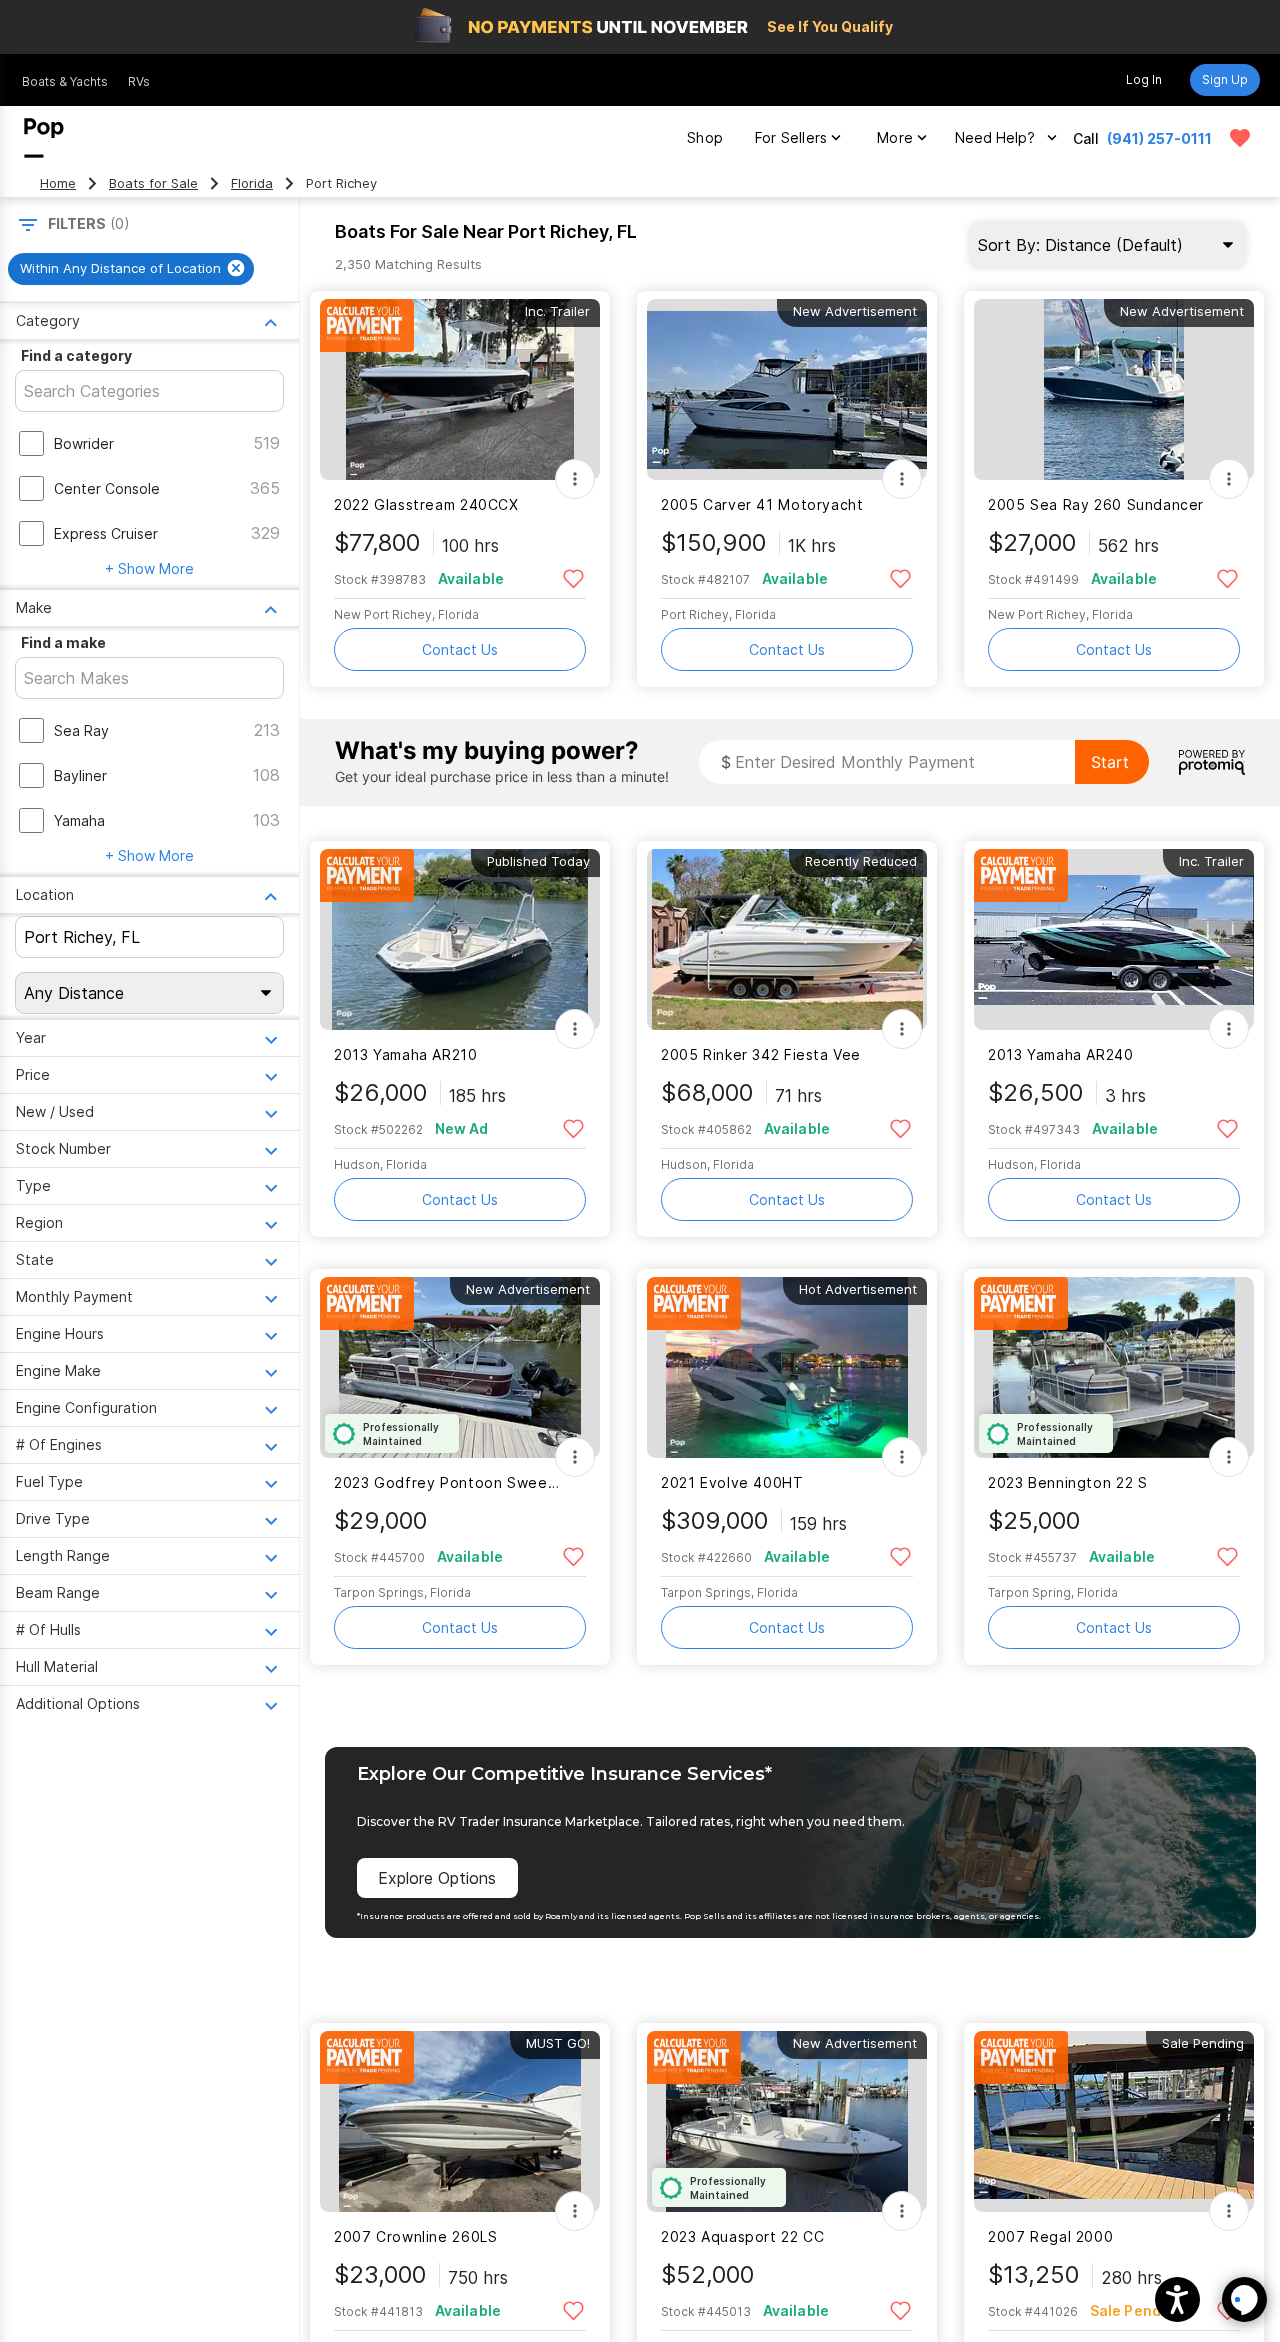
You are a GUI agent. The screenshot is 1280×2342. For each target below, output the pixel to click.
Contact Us (460, 649)
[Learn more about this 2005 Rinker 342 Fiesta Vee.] (787, 939)
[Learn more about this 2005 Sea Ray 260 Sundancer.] (1114, 389)
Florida (252, 183)
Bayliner (80, 775)
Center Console (107, 488)
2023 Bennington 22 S (1067, 1482)
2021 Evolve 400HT (732, 1482)
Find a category (76, 355)
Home (58, 183)
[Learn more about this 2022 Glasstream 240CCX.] (460, 389)
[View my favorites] (1240, 138)
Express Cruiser (106, 533)
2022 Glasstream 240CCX (426, 504)
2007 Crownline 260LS (415, 2236)
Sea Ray (81, 730)
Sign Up (1225, 79)
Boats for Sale (153, 183)
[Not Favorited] (573, 577)
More (895, 137)
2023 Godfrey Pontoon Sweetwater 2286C (447, 1482)
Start (1110, 762)
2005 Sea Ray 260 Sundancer (1096, 504)
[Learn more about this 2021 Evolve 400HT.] (787, 1367)
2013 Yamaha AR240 (1061, 1054)
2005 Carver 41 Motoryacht (762, 504)
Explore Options (437, 1878)
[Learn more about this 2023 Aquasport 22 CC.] (787, 2121)
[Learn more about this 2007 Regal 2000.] (1114, 2121)
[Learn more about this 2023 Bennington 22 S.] (1114, 1367)
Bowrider (84, 443)
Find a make (63, 642)
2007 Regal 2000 (1050, 2236)
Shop (705, 137)
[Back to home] (44, 138)
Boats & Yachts (65, 81)
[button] (1177, 2299)
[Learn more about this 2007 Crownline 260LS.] (460, 2121)
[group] (131, 269)
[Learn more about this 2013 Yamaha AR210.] (460, 939)
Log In (1144, 79)
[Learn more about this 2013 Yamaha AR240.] (1114, 939)
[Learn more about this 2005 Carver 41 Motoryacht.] (787, 389)
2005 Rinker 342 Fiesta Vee (761, 1054)
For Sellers (791, 137)
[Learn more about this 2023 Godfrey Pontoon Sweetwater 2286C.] (460, 1367)
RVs (139, 81)
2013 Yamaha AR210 (406, 1054)
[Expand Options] (575, 479)
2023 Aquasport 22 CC (742, 2236)
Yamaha (79, 820)
